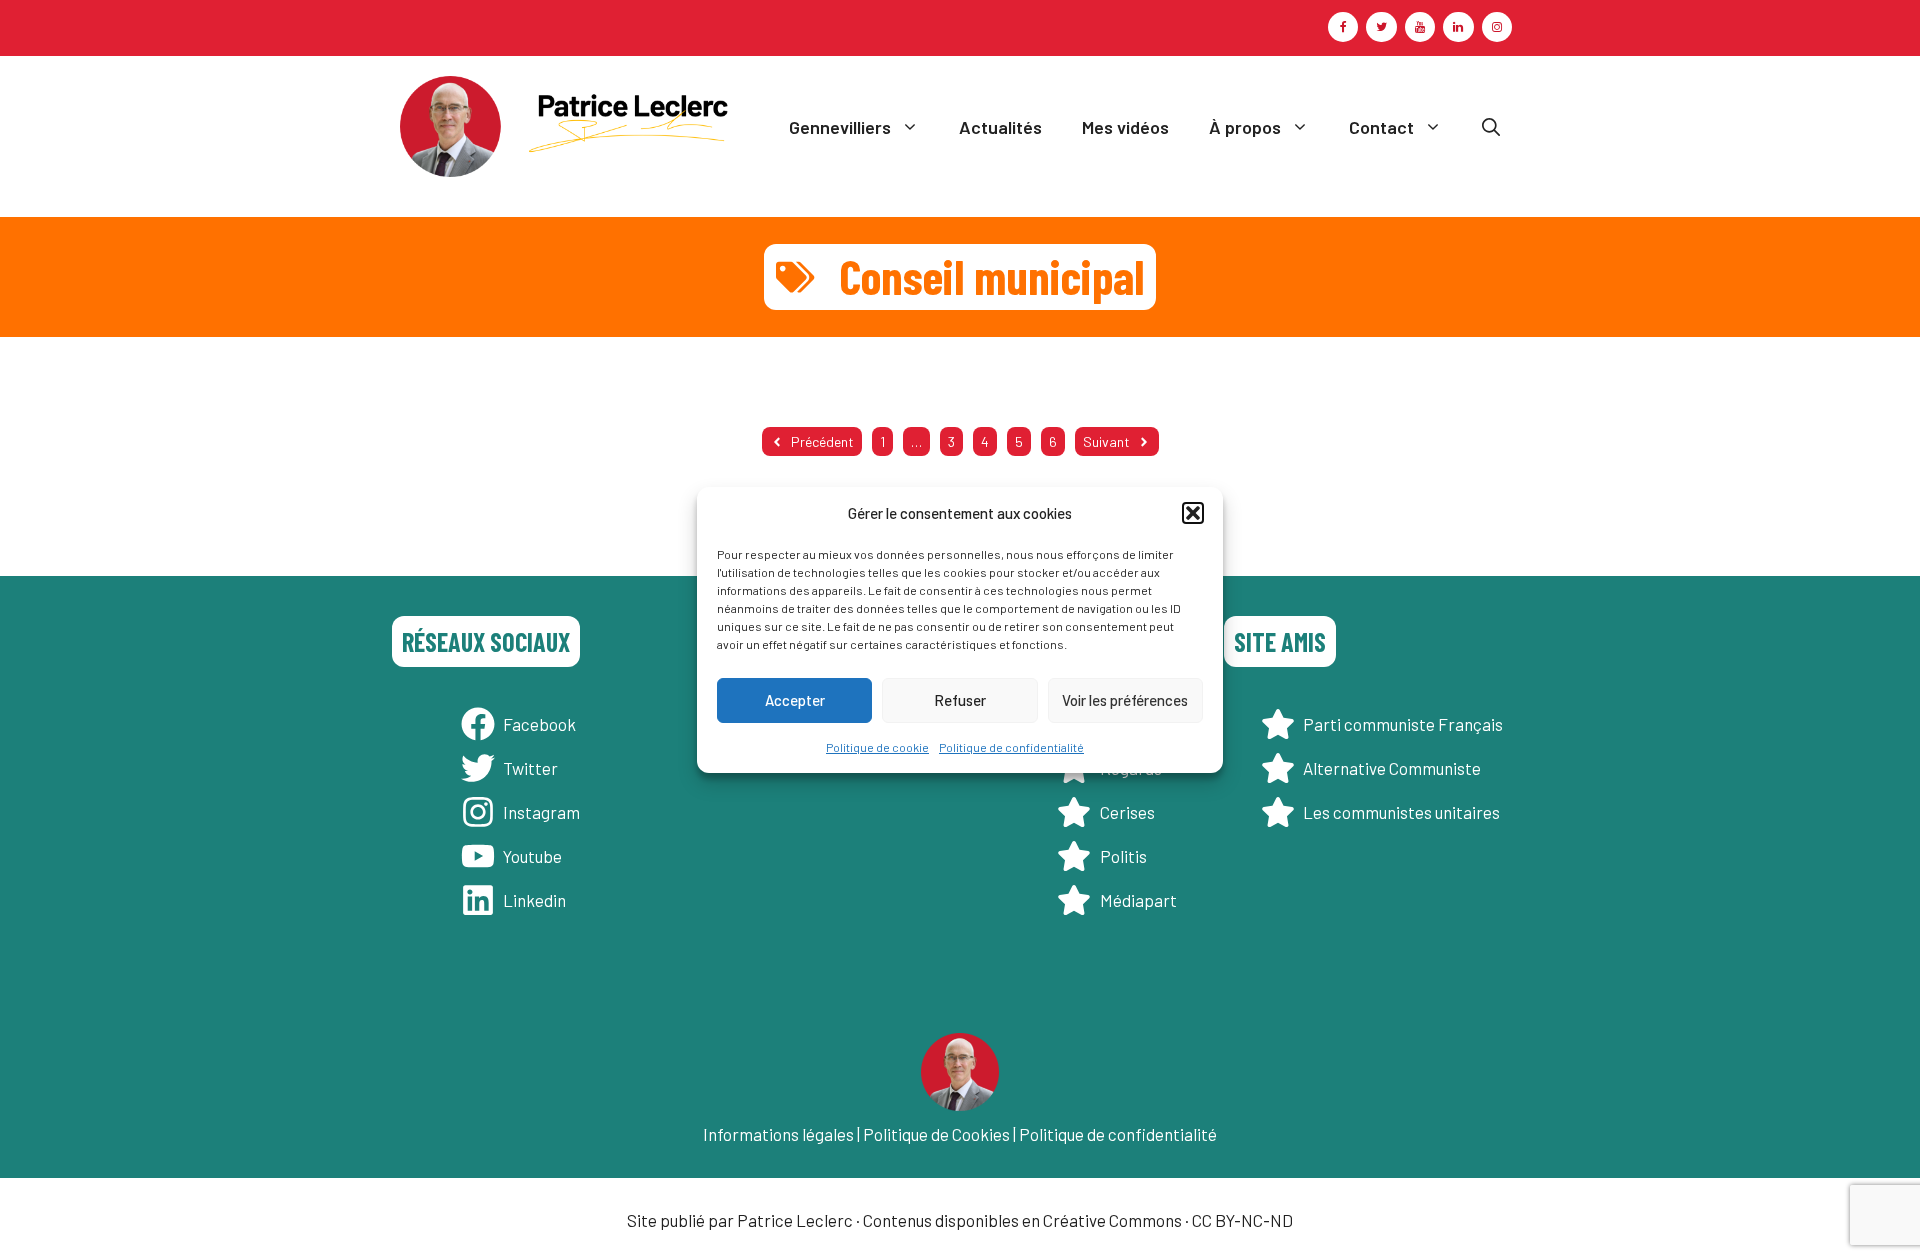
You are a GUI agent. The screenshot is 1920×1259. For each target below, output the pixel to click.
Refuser (960, 700)
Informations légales (778, 1134)
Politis (1123, 856)
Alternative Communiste (1392, 768)
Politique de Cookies (936, 1134)
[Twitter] (1381, 27)
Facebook (539, 724)
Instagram (541, 812)
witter (535, 768)
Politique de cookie (877, 746)
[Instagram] (1497, 27)
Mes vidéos (1125, 127)
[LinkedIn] (1458, 27)
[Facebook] (1343, 27)
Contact (1381, 127)
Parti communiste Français (1403, 724)
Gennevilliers (840, 127)
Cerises (1127, 812)
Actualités (1000, 127)
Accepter (795, 700)
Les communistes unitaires (1401, 812)
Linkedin (534, 900)
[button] (1193, 513)
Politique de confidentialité (1011, 746)
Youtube (532, 856)
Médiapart (1138, 900)
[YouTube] (1420, 27)
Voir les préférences (1125, 700)
